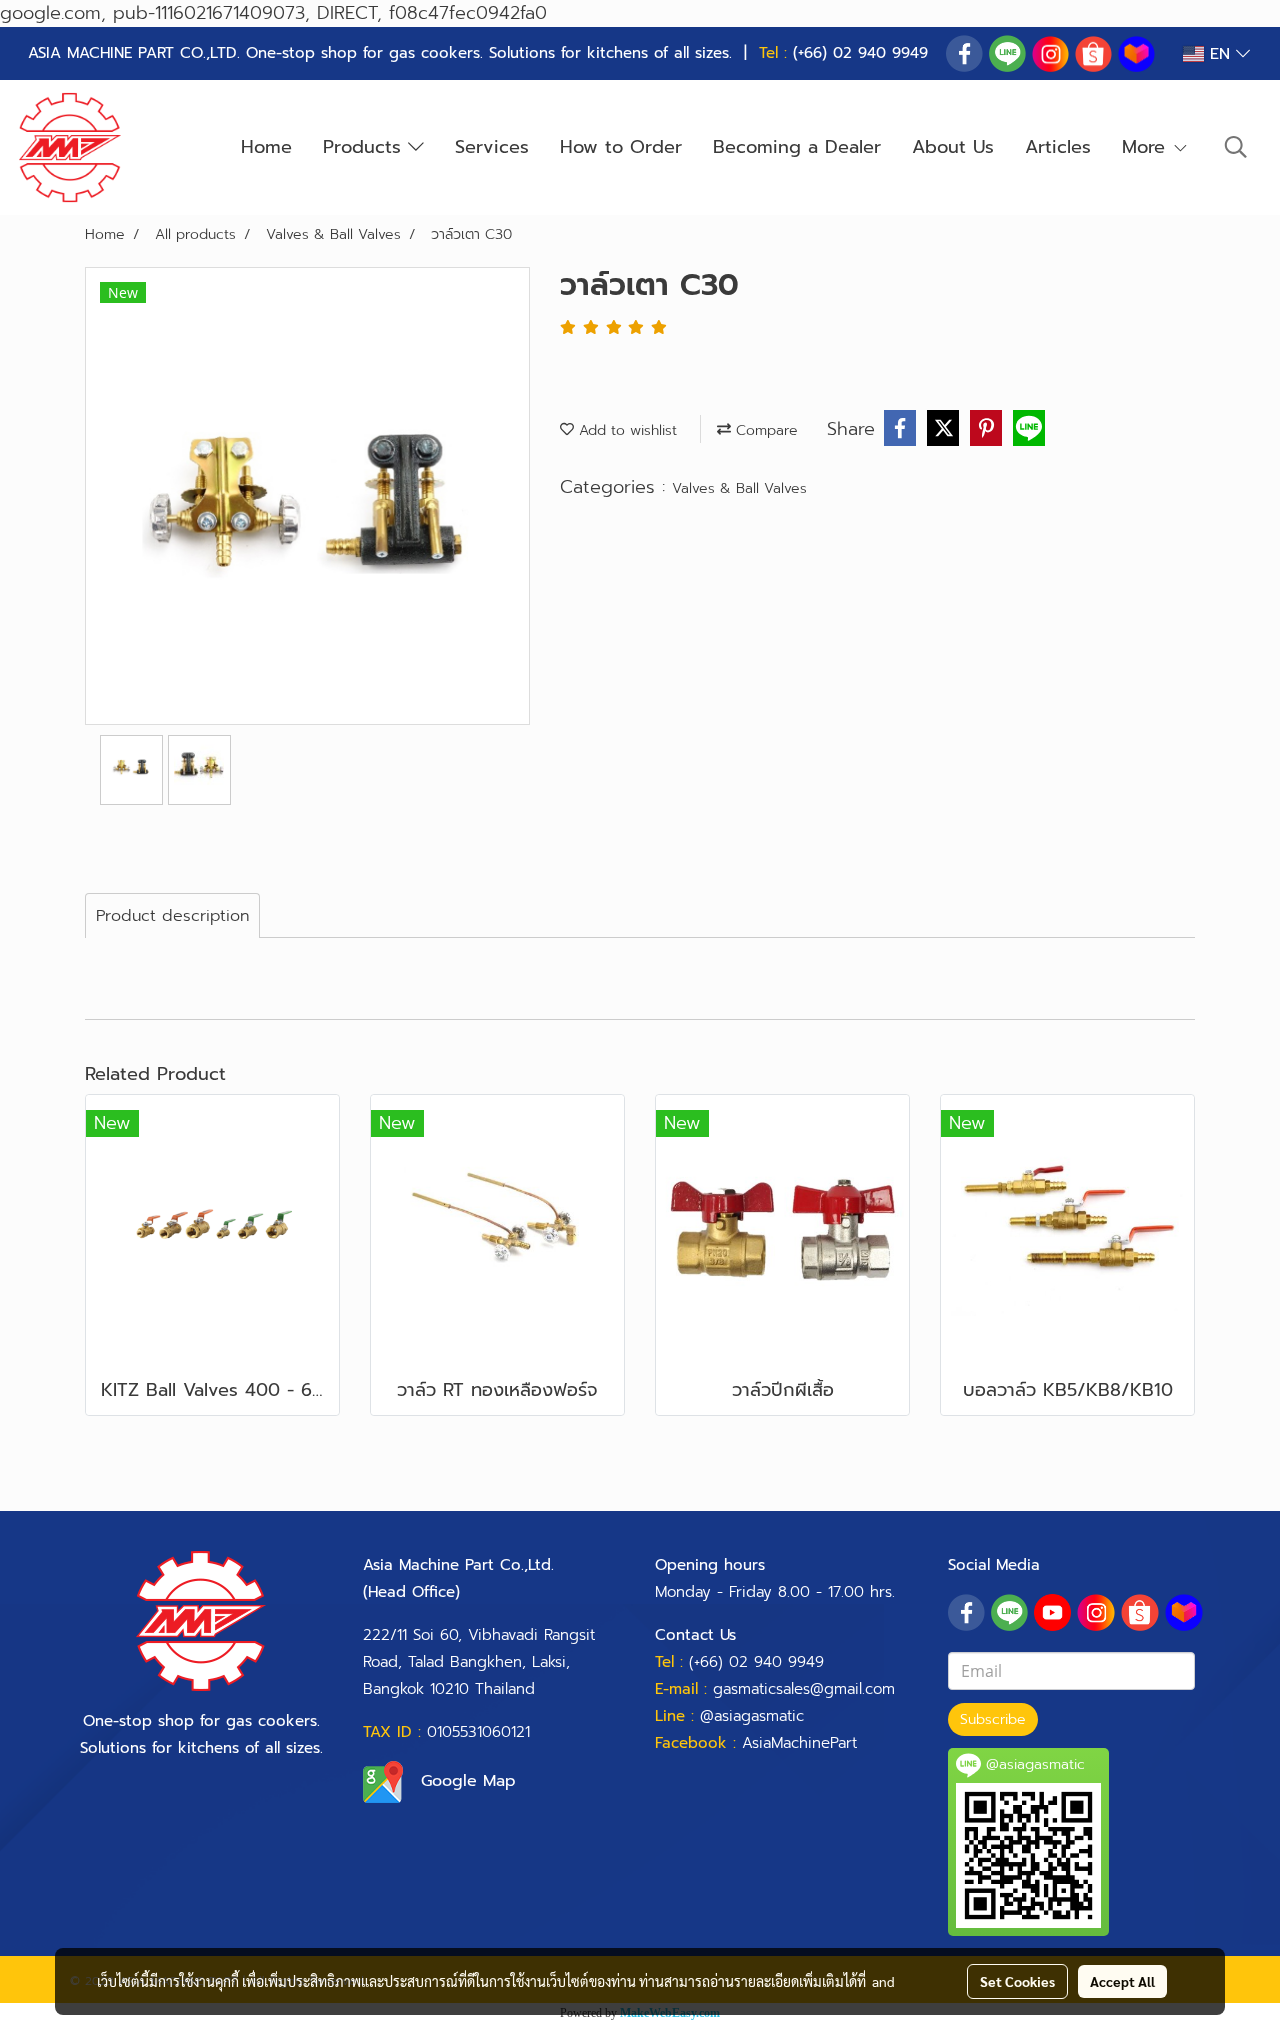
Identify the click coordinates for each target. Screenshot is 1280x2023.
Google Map (468, 1781)
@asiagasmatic (752, 1716)
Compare (764, 430)
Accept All (1122, 1981)
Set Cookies (1017, 1981)
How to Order (621, 147)
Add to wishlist (625, 430)
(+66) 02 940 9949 (860, 53)
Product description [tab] (172, 916)
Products (365, 147)
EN (1220, 54)
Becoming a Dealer (797, 147)
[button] (1236, 147)
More (1147, 147)
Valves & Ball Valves (739, 488)
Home (266, 147)
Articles (1058, 147)
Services (492, 147)
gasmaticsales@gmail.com (804, 1689)
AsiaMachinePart (799, 1743)
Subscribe (993, 1719)
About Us (953, 147)
